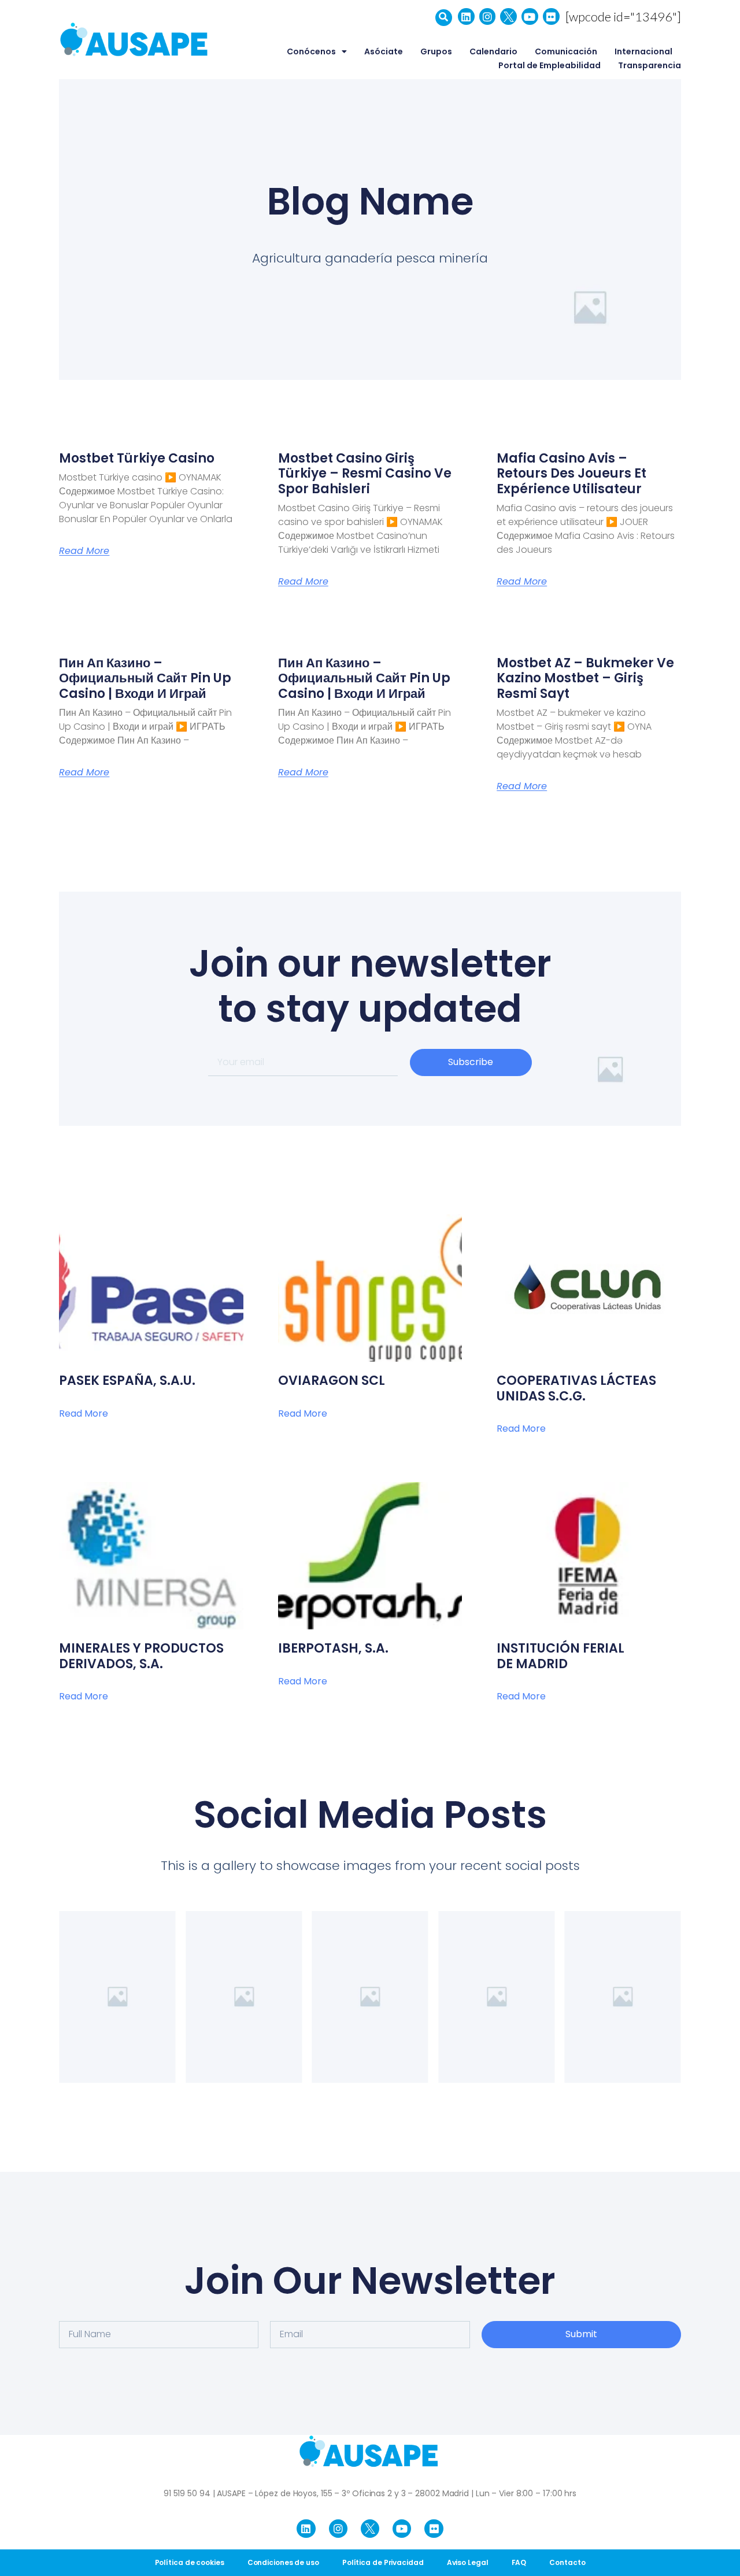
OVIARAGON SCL (332, 1381)
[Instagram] (488, 16)
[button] (444, 18)
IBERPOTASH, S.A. (333, 1648)
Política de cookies (190, 2562)
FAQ (519, 2562)
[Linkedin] (466, 16)
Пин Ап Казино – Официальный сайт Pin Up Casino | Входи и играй (145, 678)
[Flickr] (551, 16)
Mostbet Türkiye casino (137, 458)
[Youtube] (530, 16)
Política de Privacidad (383, 2562)
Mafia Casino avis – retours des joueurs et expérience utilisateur (571, 474)
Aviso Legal (468, 2562)
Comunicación (566, 51)
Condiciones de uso (283, 2562)
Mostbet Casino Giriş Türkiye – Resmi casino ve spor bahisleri (365, 474)
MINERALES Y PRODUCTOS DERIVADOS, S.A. (141, 1656)
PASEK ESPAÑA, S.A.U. (127, 1381)
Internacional (643, 51)
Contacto (567, 2562)
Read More (84, 551)
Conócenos (311, 51)
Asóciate (384, 51)
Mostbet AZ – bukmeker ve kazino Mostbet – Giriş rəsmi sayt (585, 678)
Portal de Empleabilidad (550, 65)
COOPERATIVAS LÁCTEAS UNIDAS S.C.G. (576, 1388)
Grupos (436, 51)
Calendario (493, 51)
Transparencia (650, 65)
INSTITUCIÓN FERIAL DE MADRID (560, 1656)
